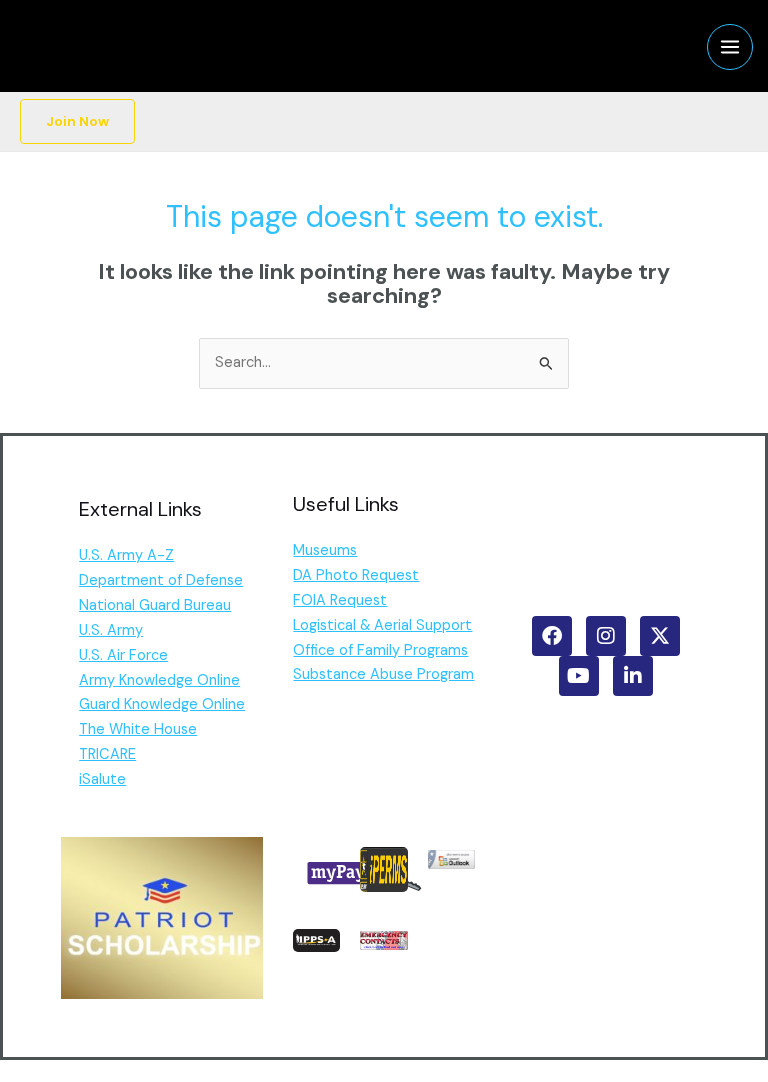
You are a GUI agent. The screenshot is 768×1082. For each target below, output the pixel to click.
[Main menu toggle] (730, 47)
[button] (77, 122)
